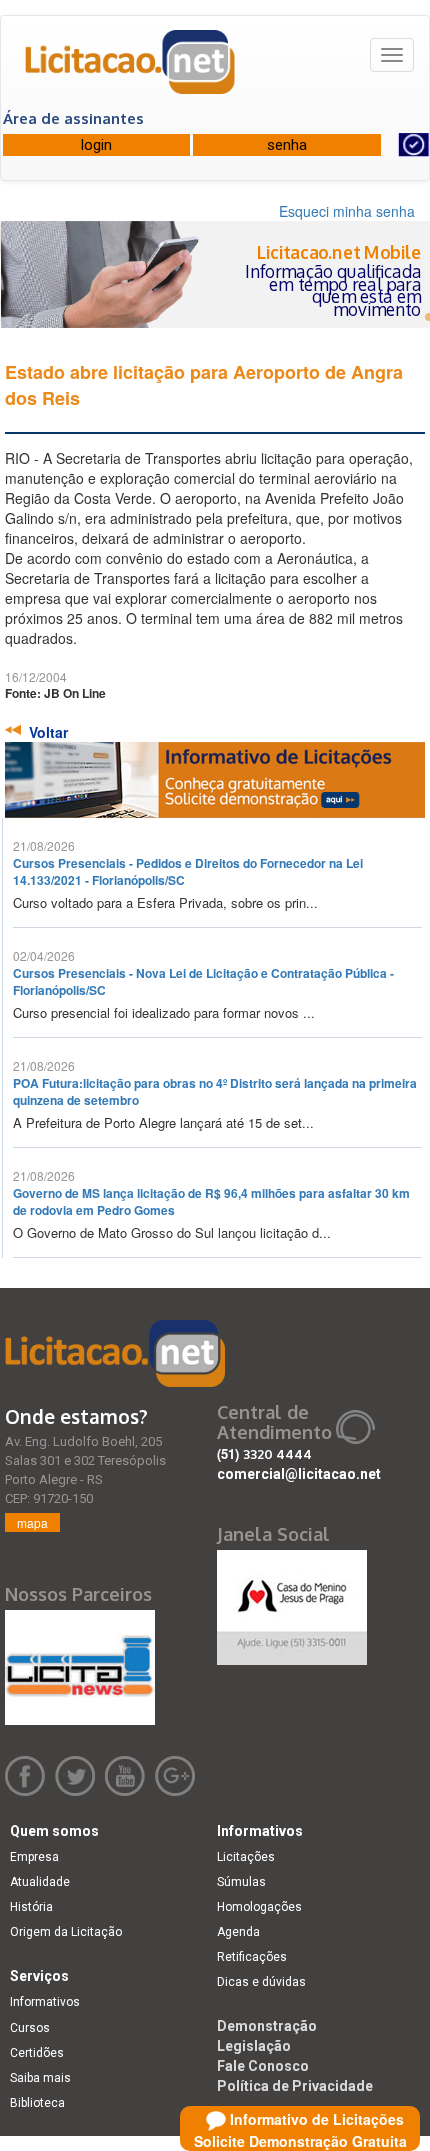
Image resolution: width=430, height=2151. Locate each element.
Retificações (252, 1957)
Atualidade (40, 1882)
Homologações (259, 1907)
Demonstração (267, 2026)
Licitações (246, 1857)
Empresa (34, 1857)
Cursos (30, 2028)
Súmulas (241, 1882)
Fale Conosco (263, 2066)
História (31, 1907)
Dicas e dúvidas (261, 1982)
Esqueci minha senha (347, 211)
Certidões (37, 2053)
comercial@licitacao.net (299, 1474)
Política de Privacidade (295, 2086)
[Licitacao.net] (131, 69)
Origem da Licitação (66, 1932)
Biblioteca (37, 2103)
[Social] (292, 1602)
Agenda (238, 1932)
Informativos (45, 2002)
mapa (32, 1522)
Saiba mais (40, 2078)
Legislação (254, 2046)
